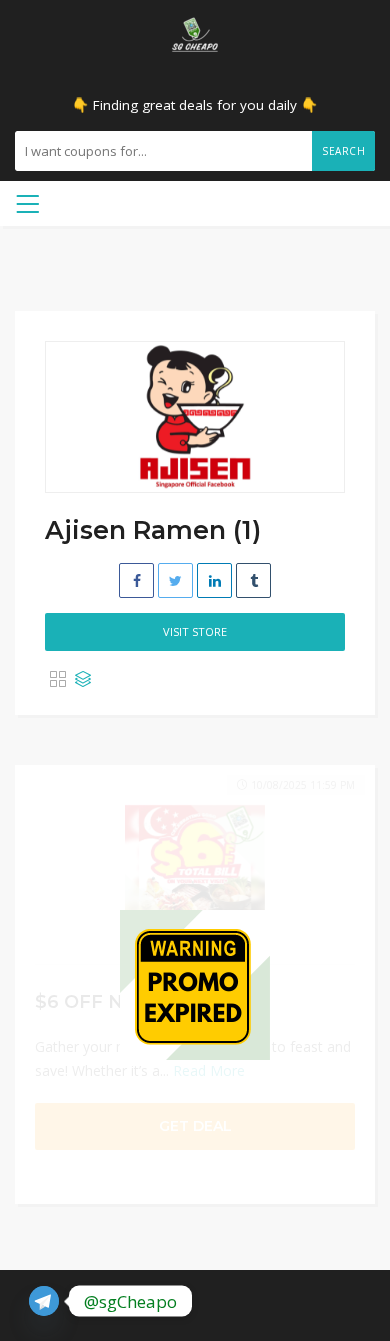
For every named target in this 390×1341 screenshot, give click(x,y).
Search (343, 151)
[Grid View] (58, 680)
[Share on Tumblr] (253, 580)
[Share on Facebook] (136, 580)
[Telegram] (44, 1301)
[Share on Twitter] (175, 580)
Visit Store (195, 631)
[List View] (83, 680)
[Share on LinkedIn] (214, 580)
